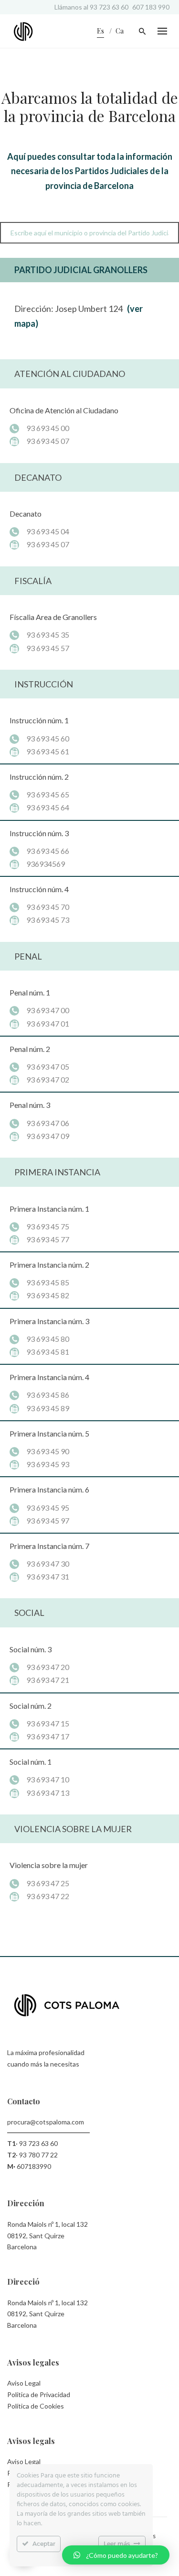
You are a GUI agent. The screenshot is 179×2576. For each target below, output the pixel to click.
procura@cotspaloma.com (46, 2122)
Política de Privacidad (39, 2394)
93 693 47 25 (48, 1883)
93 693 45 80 (48, 1339)
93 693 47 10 (48, 1779)
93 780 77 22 (38, 2155)
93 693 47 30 (48, 1564)
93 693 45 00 (48, 428)
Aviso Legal (24, 2383)
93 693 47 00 (48, 1010)
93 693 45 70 (48, 907)
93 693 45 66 (48, 851)
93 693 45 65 (48, 794)
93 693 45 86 (48, 1395)
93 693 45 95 (48, 1508)
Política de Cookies (36, 2406)
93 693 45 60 (48, 738)
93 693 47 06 (48, 1123)
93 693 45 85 (48, 1282)
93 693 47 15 (48, 1723)
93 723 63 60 (109, 7)
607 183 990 (151, 7)
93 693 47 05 (48, 1067)
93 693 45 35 (48, 635)
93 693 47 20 (48, 1667)
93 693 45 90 (48, 1451)
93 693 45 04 (48, 531)
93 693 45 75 (48, 1226)
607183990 (34, 2166)
